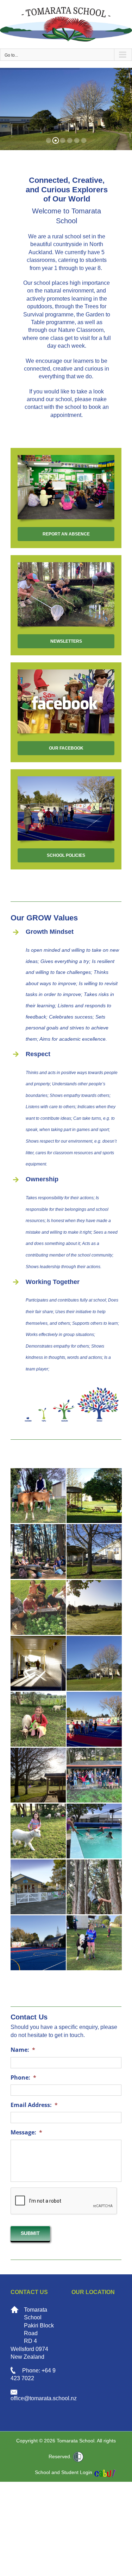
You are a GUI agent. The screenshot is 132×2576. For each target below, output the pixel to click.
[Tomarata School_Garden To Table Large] (38, 1608)
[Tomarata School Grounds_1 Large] (38, 1663)
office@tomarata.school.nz (44, 2398)
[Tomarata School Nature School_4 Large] (38, 1552)
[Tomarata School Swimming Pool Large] (94, 1831)
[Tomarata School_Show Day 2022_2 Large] (94, 1943)
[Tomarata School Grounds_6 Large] (94, 1608)
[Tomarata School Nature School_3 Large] (94, 1887)
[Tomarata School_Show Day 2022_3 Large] (38, 1719)
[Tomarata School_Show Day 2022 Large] (38, 1496)
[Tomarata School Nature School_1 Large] (94, 1775)
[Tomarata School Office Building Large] (38, 1887)
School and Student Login (64, 2472)
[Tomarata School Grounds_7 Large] (94, 1663)
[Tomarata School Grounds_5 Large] (94, 1552)
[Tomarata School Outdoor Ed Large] (94, 1719)
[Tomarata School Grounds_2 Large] (94, 1496)
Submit (30, 2233)
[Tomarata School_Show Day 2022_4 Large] (38, 1831)
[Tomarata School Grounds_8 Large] (38, 1775)
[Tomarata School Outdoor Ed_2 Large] (38, 1943)
